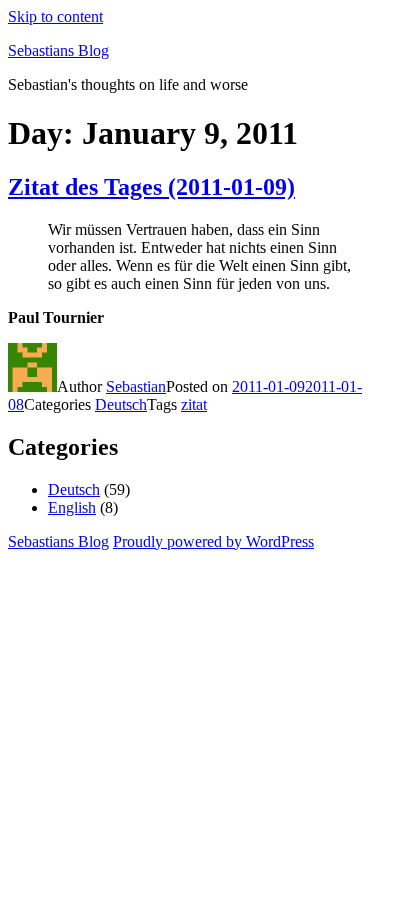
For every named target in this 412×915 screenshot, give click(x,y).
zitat (194, 404)
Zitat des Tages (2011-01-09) (151, 187)
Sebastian (136, 386)
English (72, 507)
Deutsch (121, 404)
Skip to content (55, 16)
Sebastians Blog (58, 50)
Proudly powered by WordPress (213, 541)
